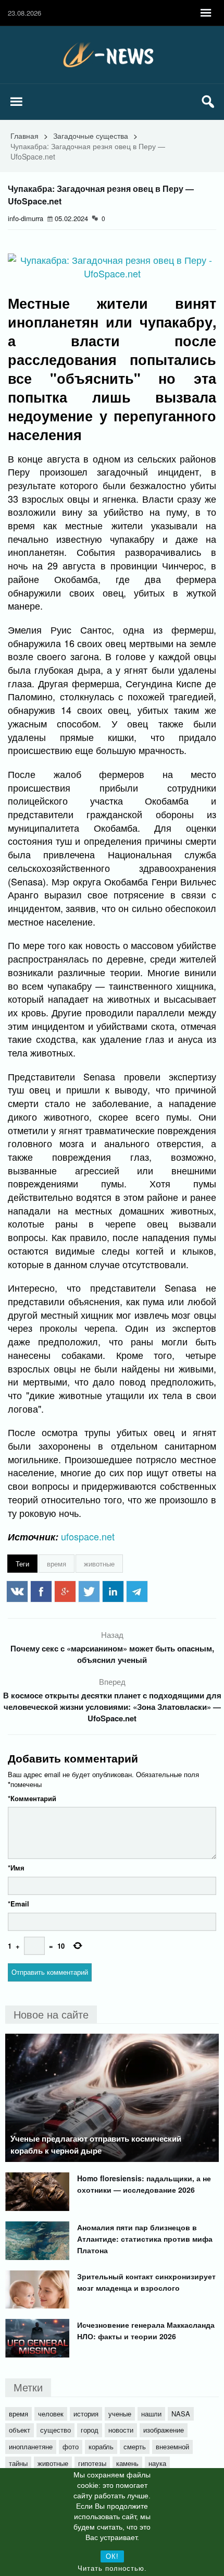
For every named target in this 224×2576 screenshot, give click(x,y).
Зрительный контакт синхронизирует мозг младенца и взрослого (146, 2282)
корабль (101, 2446)
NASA (181, 2414)
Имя (16, 1868)
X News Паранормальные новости (112, 55)
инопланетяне (31, 2446)
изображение (164, 2430)
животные (99, 1564)
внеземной (172, 2446)
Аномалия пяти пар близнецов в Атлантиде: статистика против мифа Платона (145, 2239)
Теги (22, 1564)
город (90, 2430)
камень (127, 2463)
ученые (120, 2414)
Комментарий (32, 1798)
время (57, 1564)
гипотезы (92, 2463)
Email (18, 1904)
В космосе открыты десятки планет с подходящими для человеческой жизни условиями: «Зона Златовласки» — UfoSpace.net (112, 1707)
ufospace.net (88, 1536)
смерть (135, 2446)
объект (20, 2430)
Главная (24, 136)
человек (51, 2414)
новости (121, 2430)
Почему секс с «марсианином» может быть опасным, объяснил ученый (112, 1654)
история (86, 2414)
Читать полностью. (112, 2568)
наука (157, 2463)
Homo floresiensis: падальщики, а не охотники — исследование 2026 (144, 2184)
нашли (151, 2414)
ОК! (112, 2556)
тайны (18, 2463)
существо (55, 2430)
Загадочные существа (91, 136)
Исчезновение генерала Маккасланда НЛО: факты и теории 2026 (146, 2330)
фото (71, 2446)
